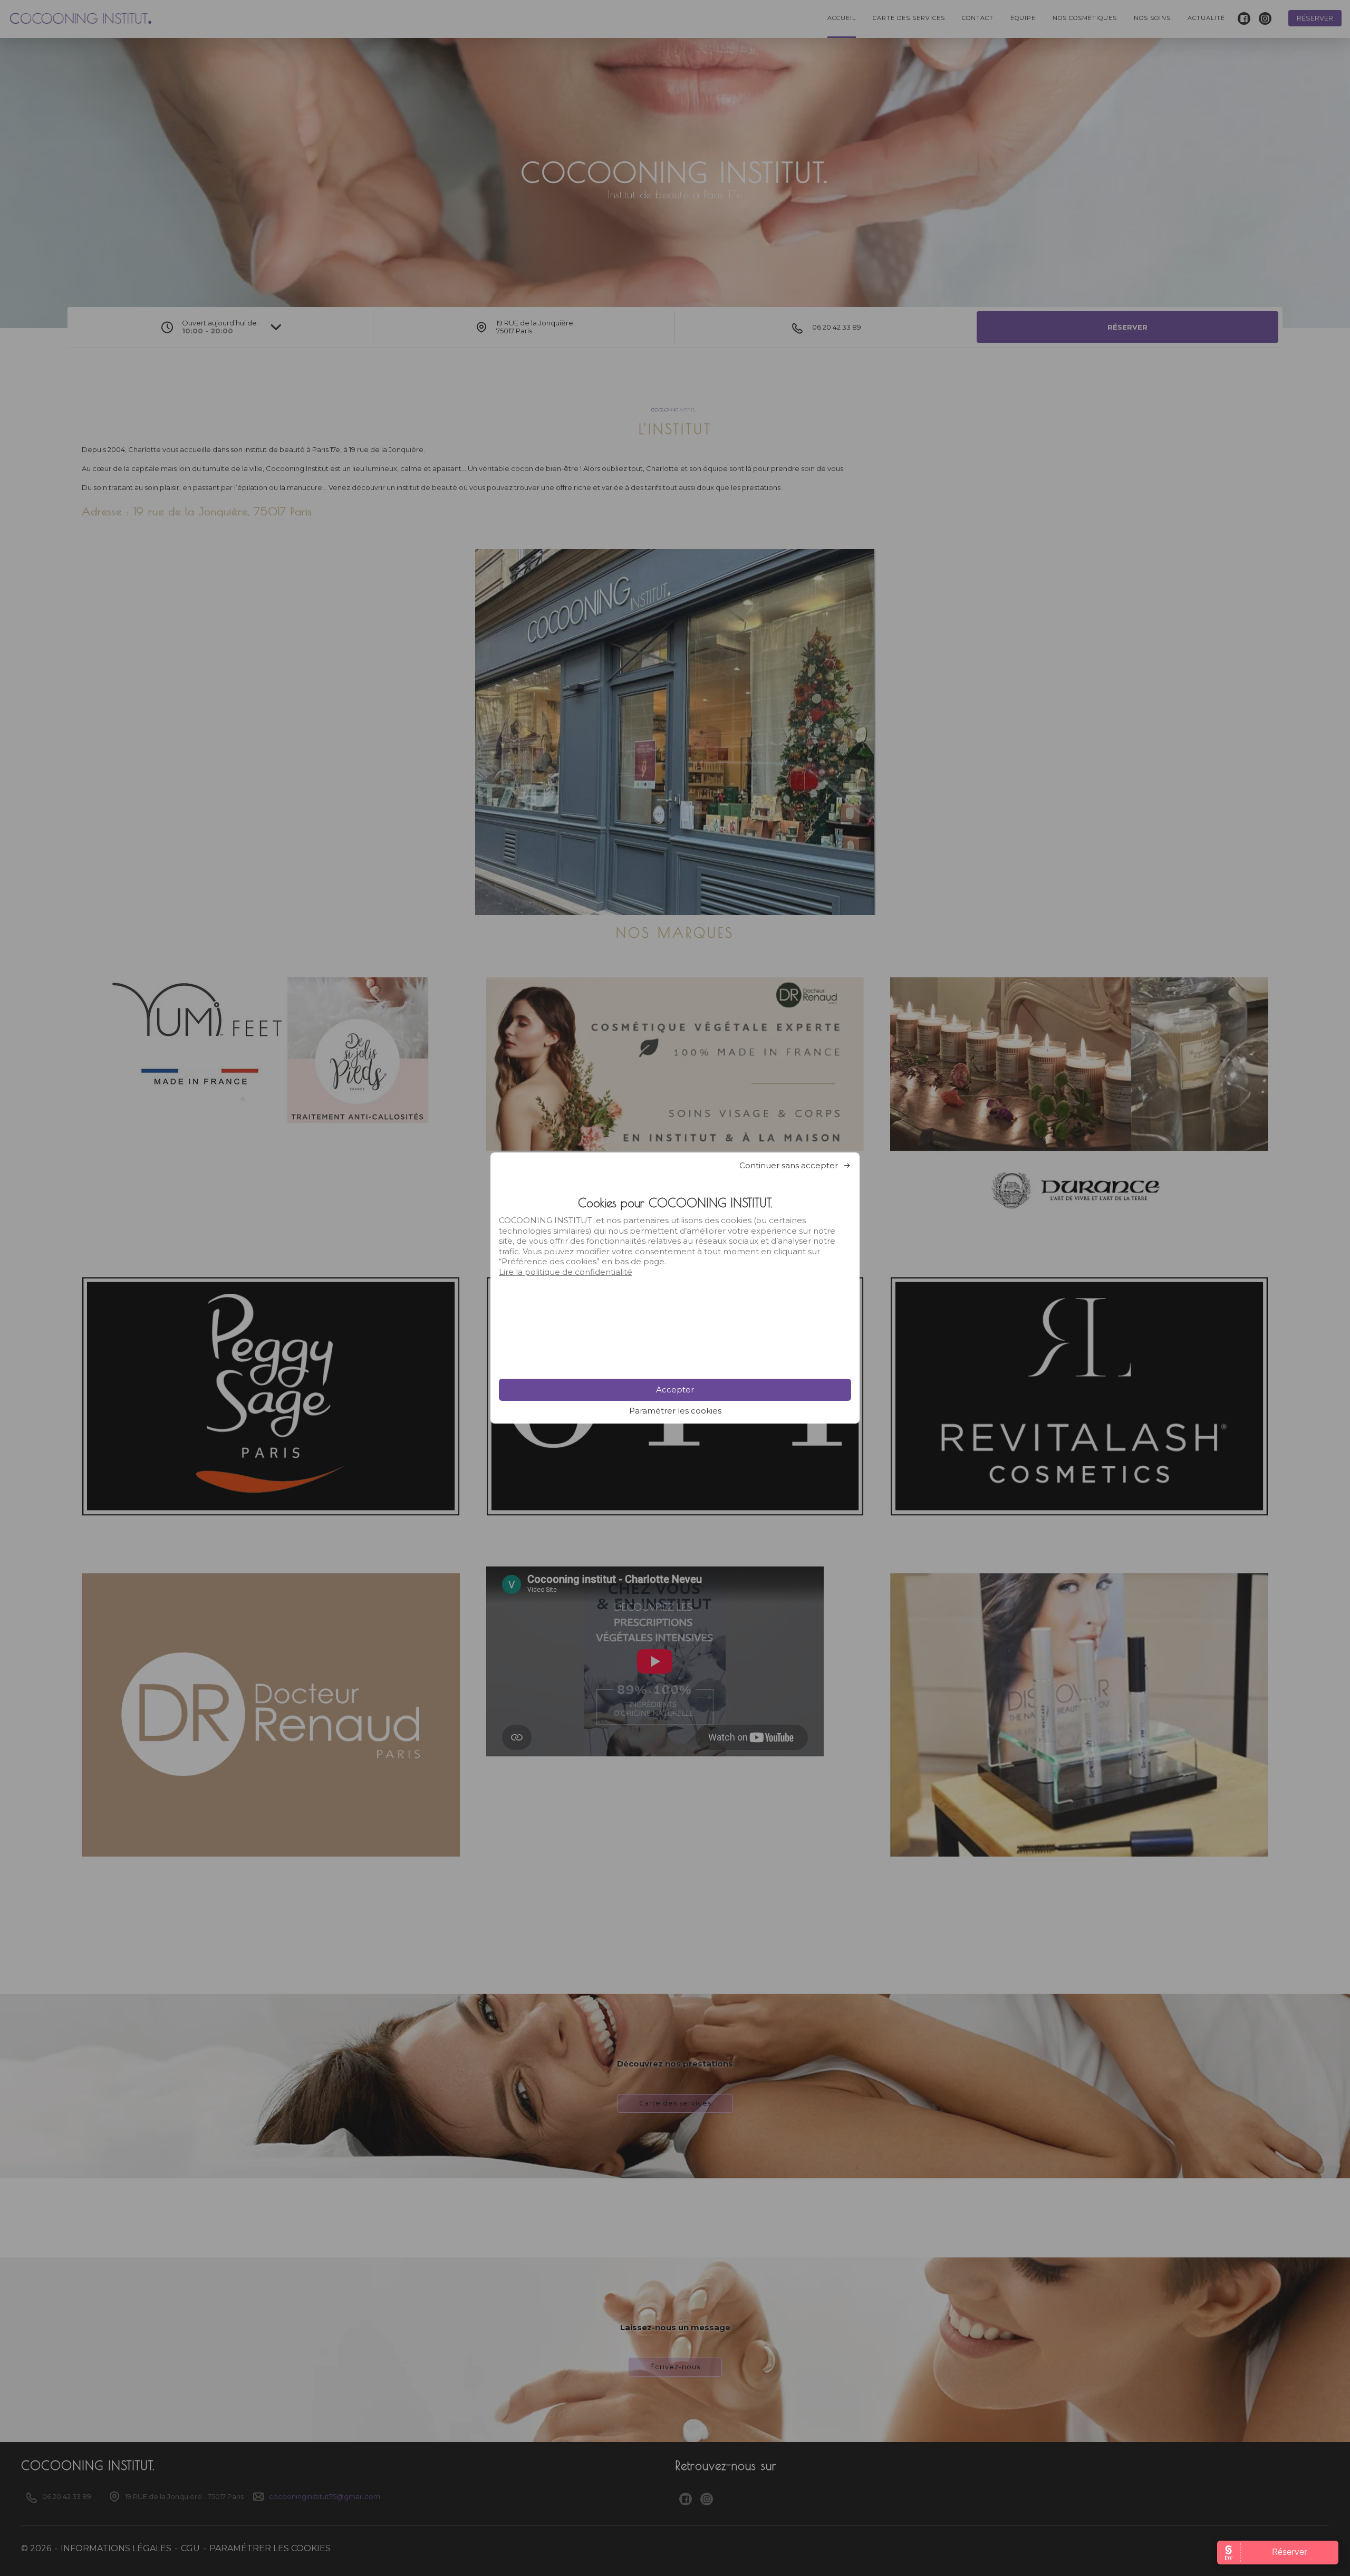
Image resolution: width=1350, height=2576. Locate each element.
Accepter (675, 1390)
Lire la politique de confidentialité (566, 1272)
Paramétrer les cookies (675, 1411)
